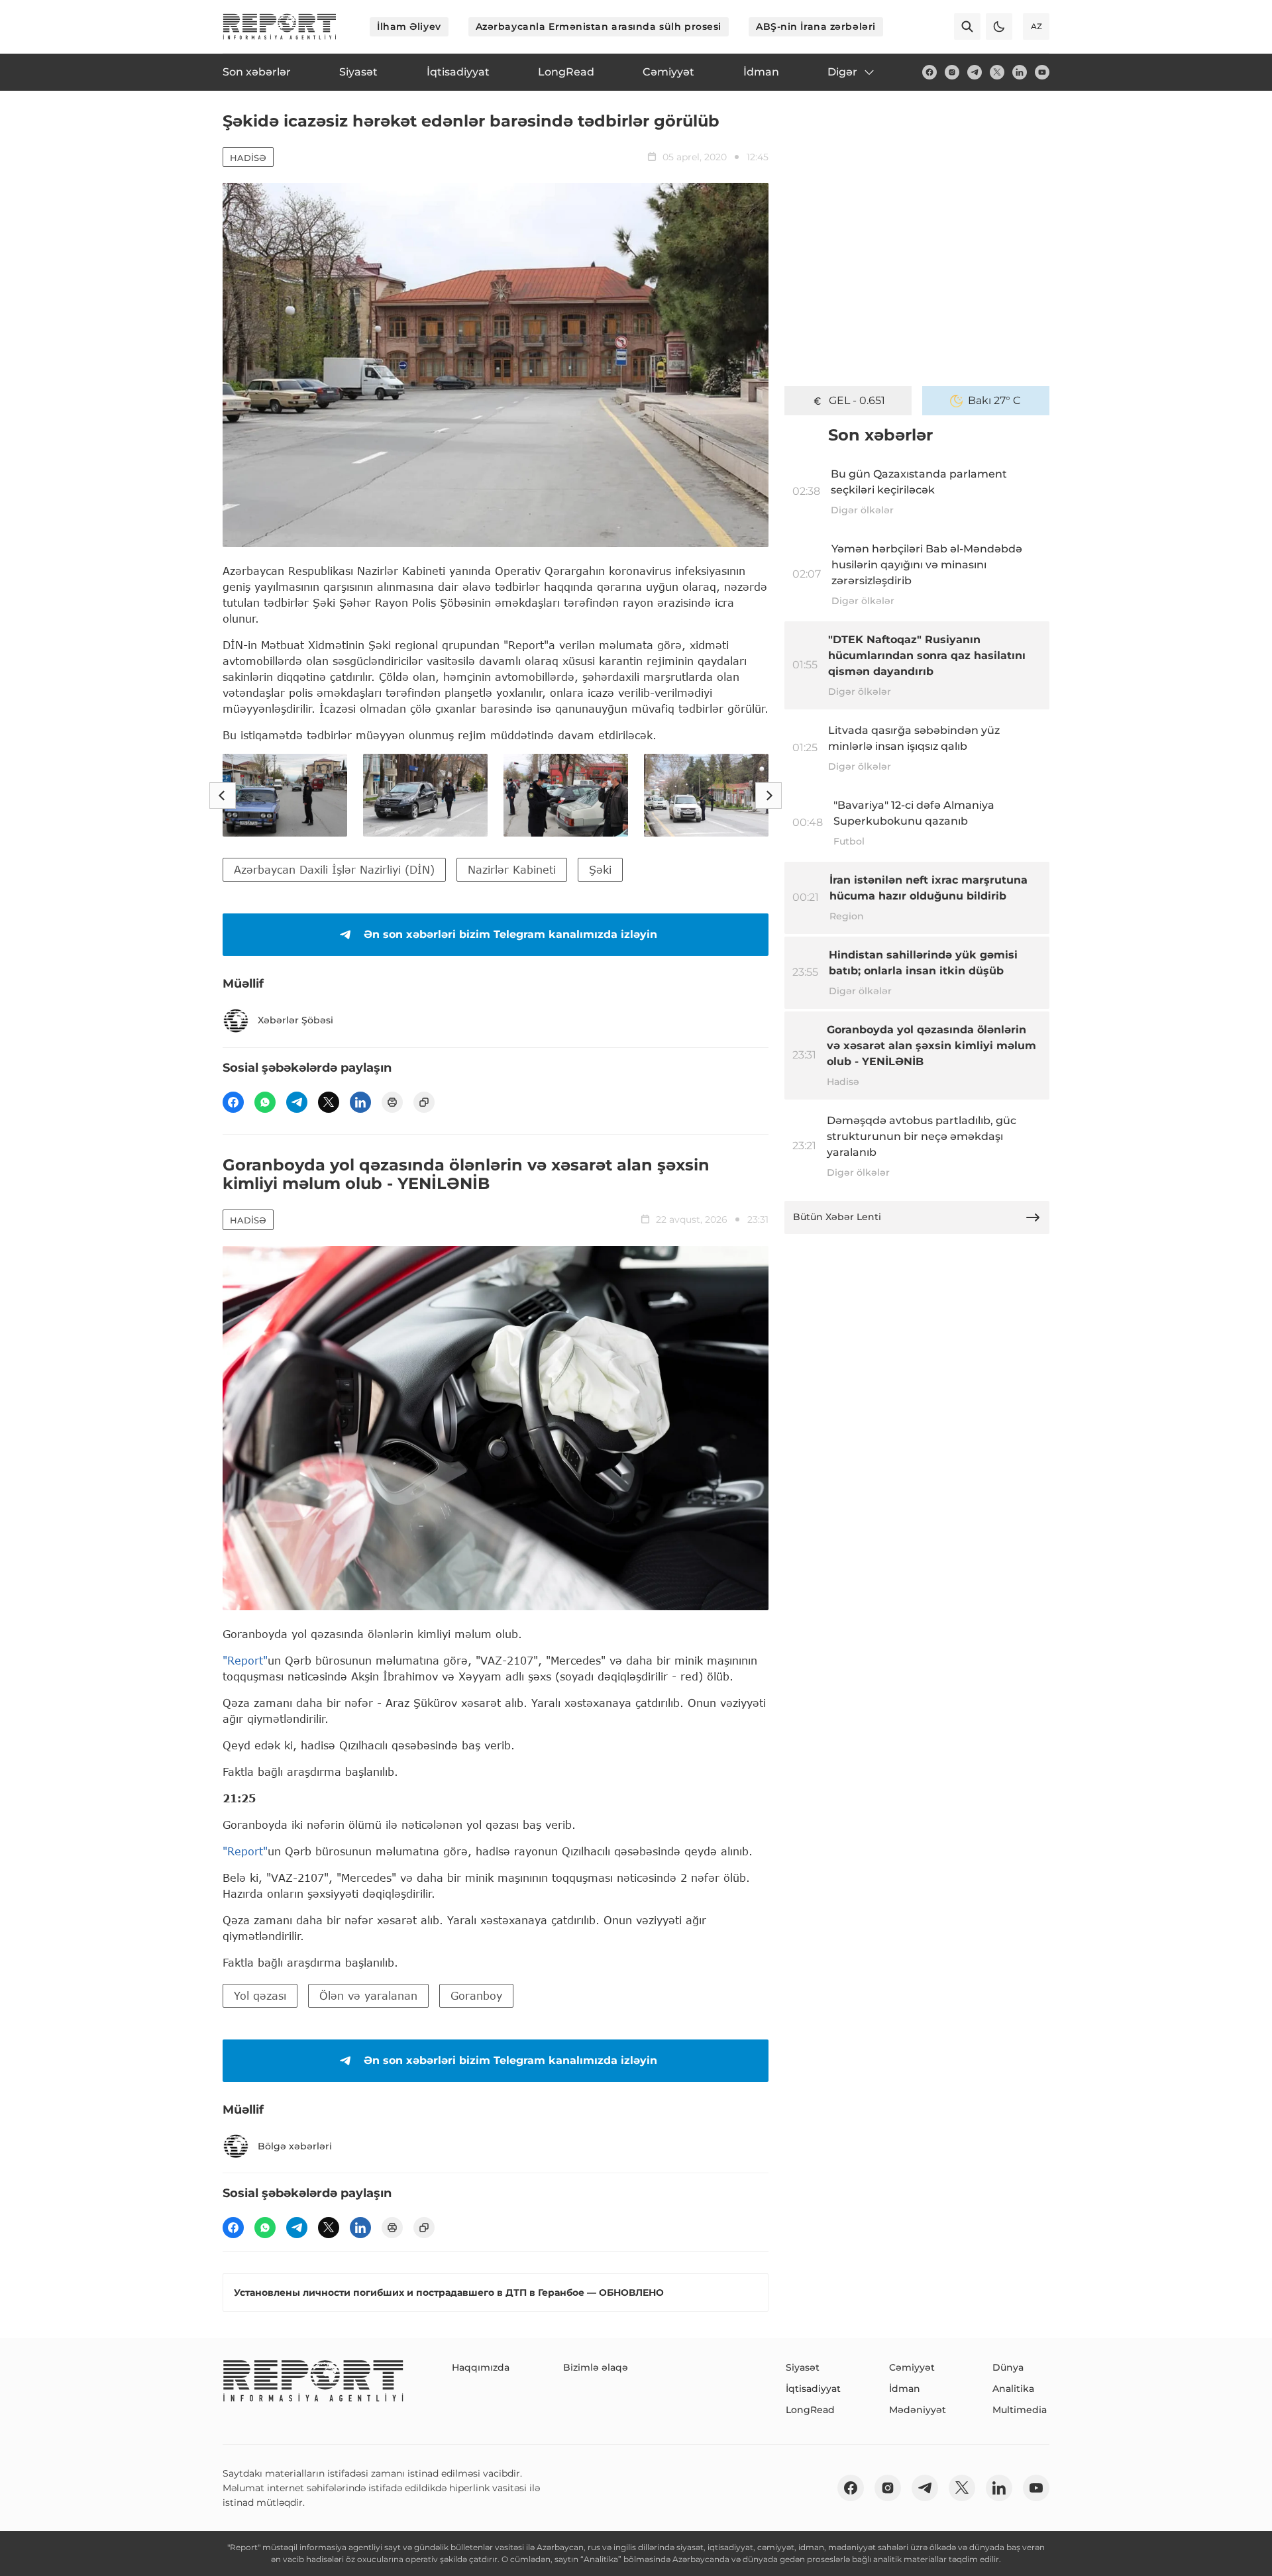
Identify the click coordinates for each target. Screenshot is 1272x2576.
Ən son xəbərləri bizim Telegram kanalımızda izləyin (510, 934)
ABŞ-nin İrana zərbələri (816, 26)
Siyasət (803, 2367)
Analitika (1013, 2389)
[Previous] (223, 796)
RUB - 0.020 (857, 400)
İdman (905, 2389)
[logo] (280, 26)
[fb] (929, 72)
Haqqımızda (481, 2367)
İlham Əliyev (409, 26)
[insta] (952, 72)
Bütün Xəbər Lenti (837, 1217)
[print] (392, 1102)
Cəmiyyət (912, 2367)
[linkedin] (1020, 72)
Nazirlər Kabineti (512, 869)
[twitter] (997, 72)
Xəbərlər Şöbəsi (295, 1020)
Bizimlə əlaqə (596, 2367)
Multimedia (1020, 2410)
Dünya (1008, 2367)
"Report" (245, 1660)
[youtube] (1042, 72)
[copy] (424, 1102)
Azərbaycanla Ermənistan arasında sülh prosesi (599, 26)
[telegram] (975, 72)
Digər (842, 72)
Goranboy (476, 1995)
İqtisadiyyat (813, 2389)
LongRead (810, 2410)
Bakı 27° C (994, 400)
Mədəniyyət (918, 2410)
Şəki (600, 869)
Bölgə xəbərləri (295, 2146)
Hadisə (248, 158)
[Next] (768, 796)
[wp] (265, 1102)
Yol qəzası (260, 1995)
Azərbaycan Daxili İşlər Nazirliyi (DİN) (334, 869)
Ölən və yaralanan (368, 1995)
